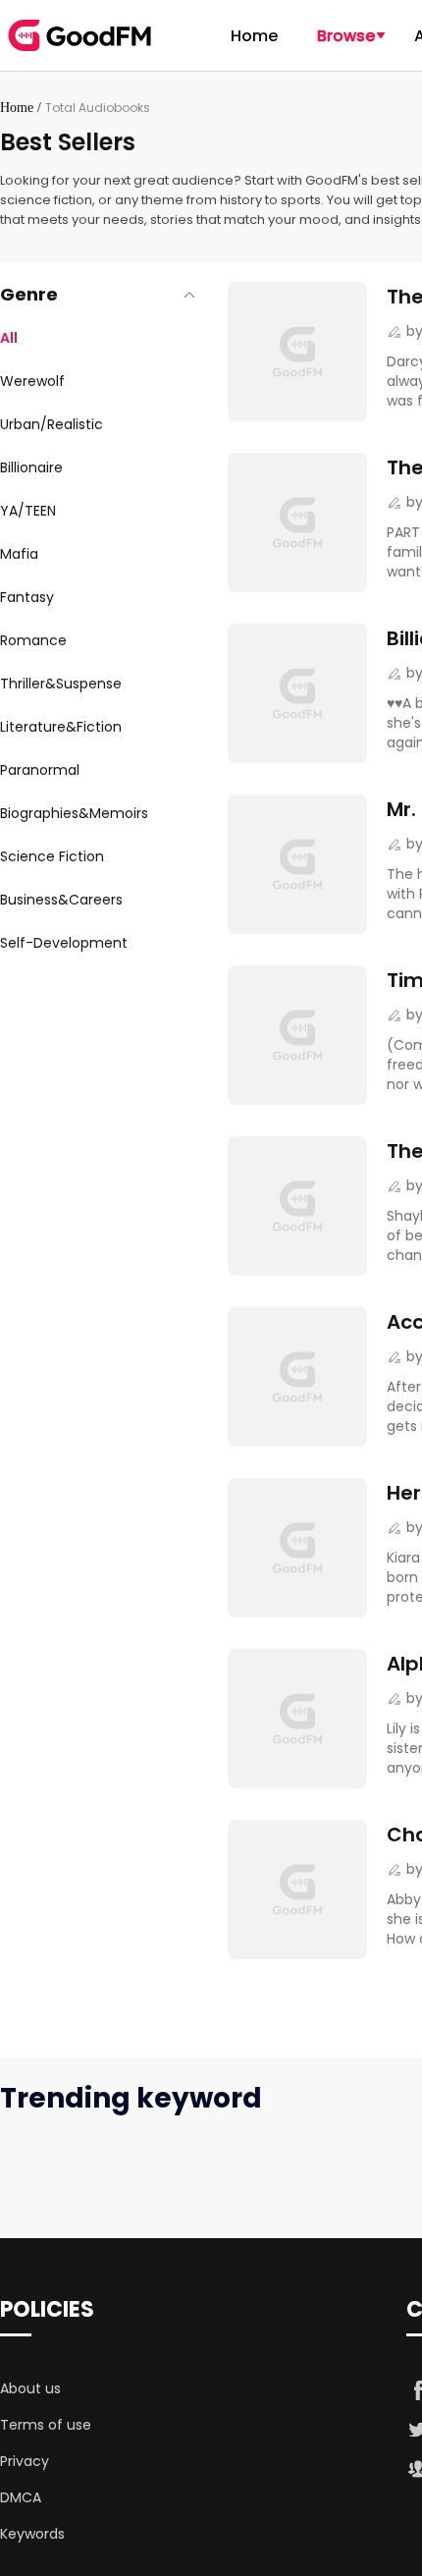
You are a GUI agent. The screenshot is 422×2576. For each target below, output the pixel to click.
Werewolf (32, 381)
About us (30, 2388)
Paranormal (40, 770)
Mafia (19, 554)
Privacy (25, 2461)
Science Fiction (52, 856)
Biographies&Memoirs (74, 813)
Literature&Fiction (61, 727)
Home (254, 36)
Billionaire (31, 467)
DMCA (21, 2497)
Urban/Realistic (52, 424)
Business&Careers (61, 900)
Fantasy (27, 597)
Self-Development (64, 943)
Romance (33, 640)
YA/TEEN (28, 511)
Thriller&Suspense (61, 684)
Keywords (32, 2534)
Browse (346, 36)
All (9, 338)
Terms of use (46, 2425)
